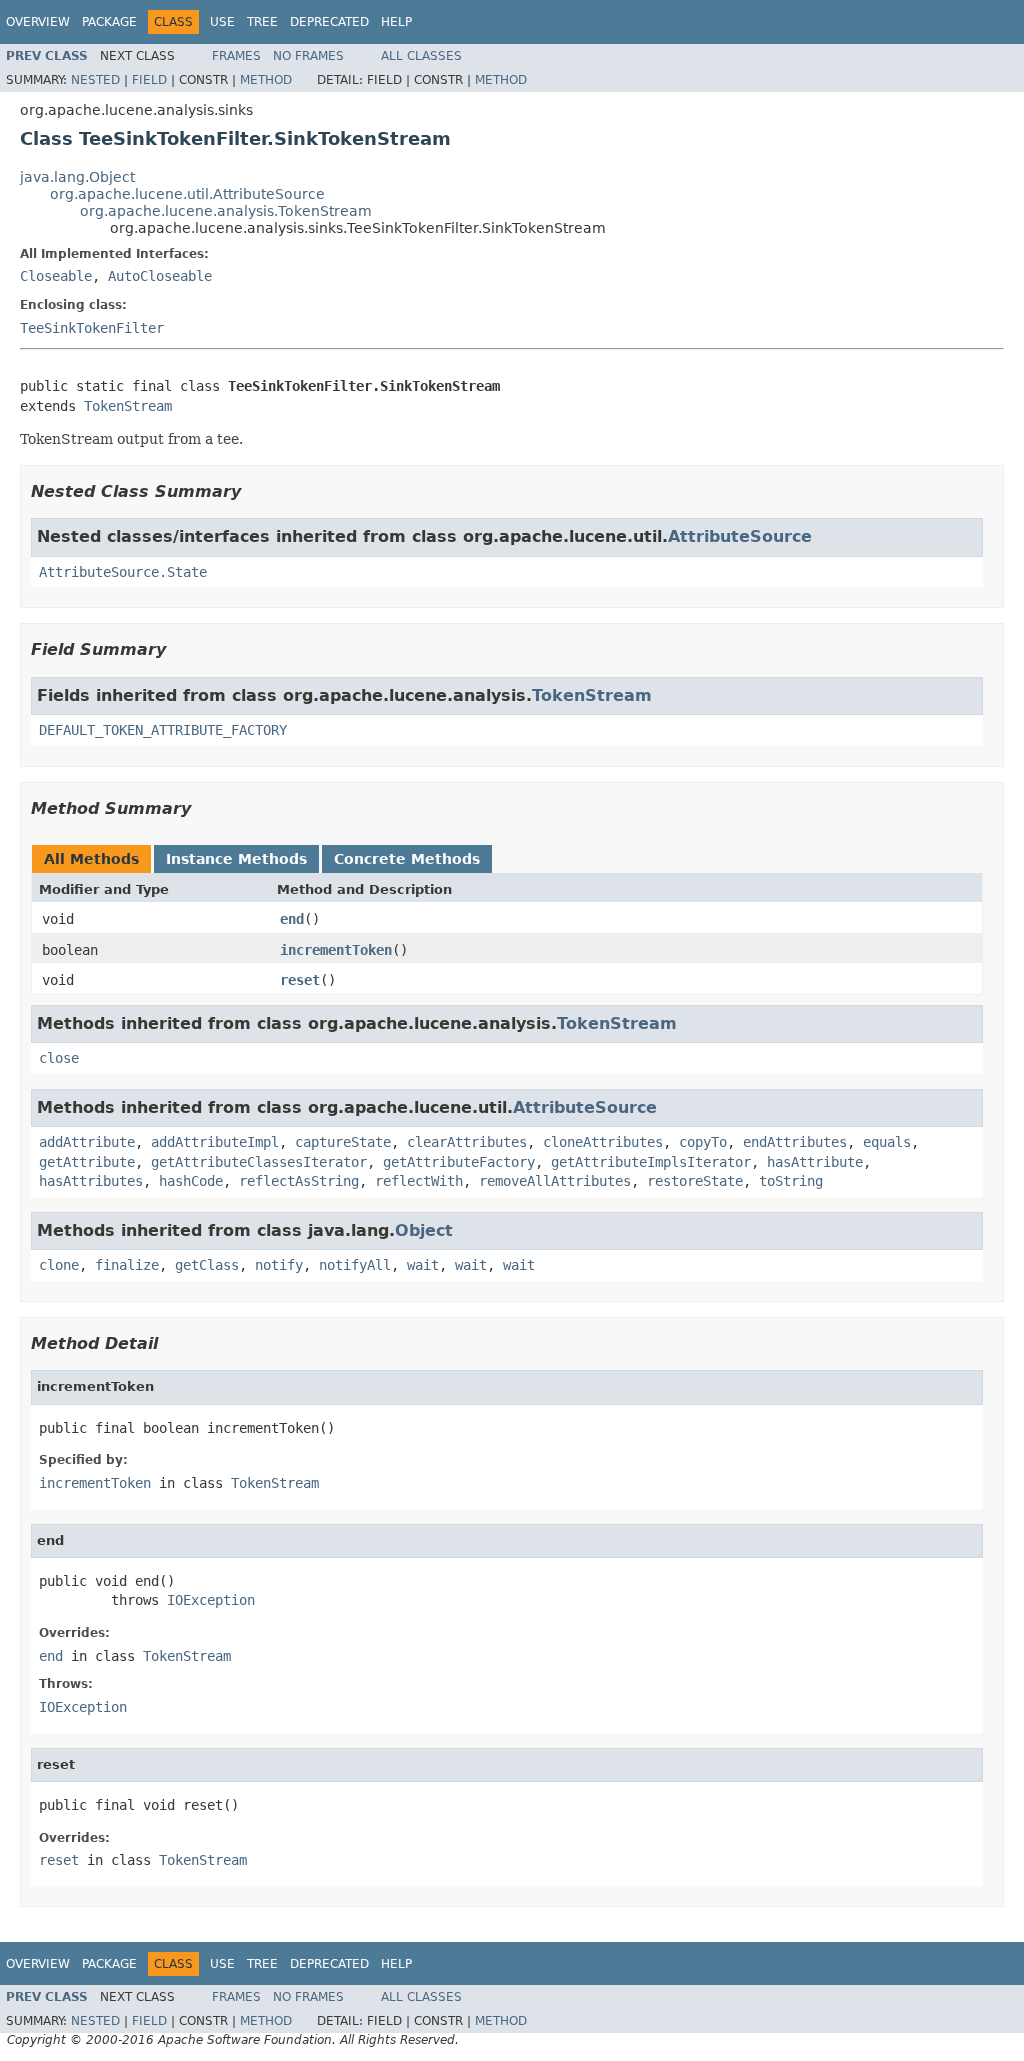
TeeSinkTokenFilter (92, 328)
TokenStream (128, 406)
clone (59, 1265)
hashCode (191, 1181)
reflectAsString (299, 1181)
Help (396, 22)
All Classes (421, 56)
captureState (343, 1142)
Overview (38, 22)
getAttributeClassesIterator (259, 1162)
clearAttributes (467, 1142)
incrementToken (336, 950)
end (292, 919)
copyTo (703, 1142)
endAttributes (795, 1142)
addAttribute (87, 1142)
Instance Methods (236, 859)
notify (279, 1265)
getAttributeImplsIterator (651, 1162)
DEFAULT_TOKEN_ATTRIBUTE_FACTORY (163, 730)
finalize (127, 1265)
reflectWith (419, 1181)
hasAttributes (91, 1181)
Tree (262, 22)
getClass (207, 1265)
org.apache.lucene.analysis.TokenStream (226, 211)
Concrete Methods (407, 859)
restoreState (695, 1181)
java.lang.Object (77, 177)
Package (109, 22)
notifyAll (355, 1265)
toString (791, 1181)
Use (222, 22)
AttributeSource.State (123, 572)
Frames (236, 56)
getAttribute (87, 1162)
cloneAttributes (603, 1142)
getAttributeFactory (459, 1162)
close (59, 1058)
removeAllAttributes (555, 1181)
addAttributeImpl (215, 1142)
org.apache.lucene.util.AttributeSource (187, 194)
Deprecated (329, 22)
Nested (95, 80)
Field (149, 80)
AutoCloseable (160, 276)
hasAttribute (815, 1162)
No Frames (308, 56)
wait (423, 1265)
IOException (211, 1600)
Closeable (56, 276)
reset (300, 980)
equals (887, 1142)
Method (266, 80)
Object (424, 1230)
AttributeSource (740, 536)
